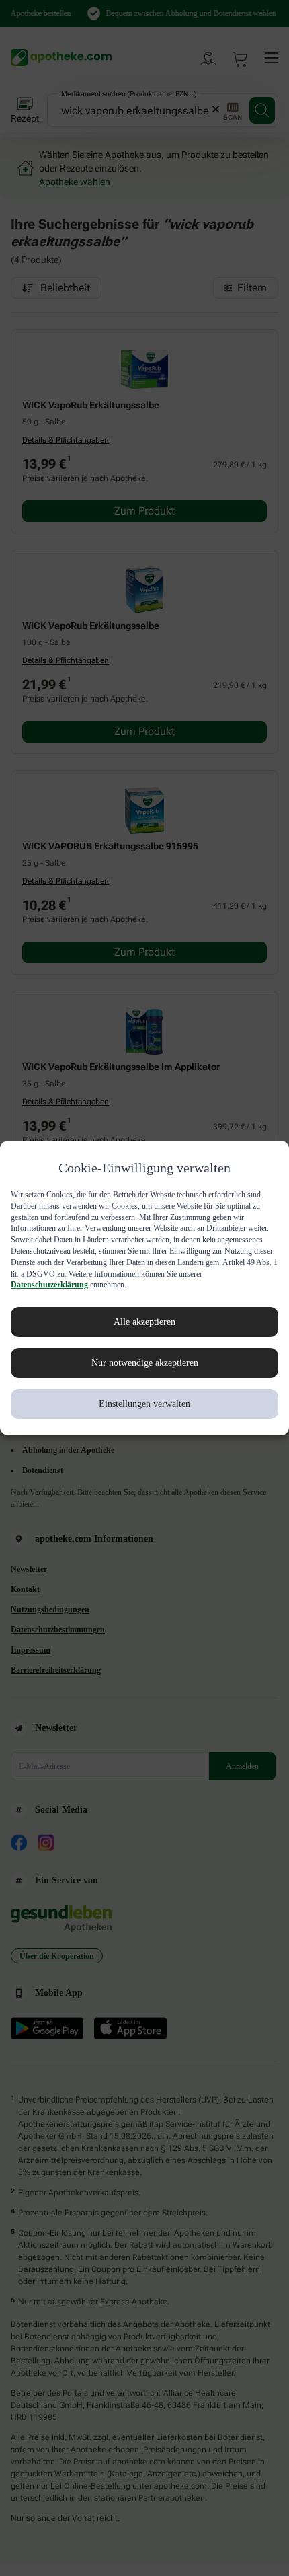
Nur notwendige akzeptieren (145, 1363)
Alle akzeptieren (144, 1322)
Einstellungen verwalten (145, 1404)
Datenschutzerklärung (175, 1285)
